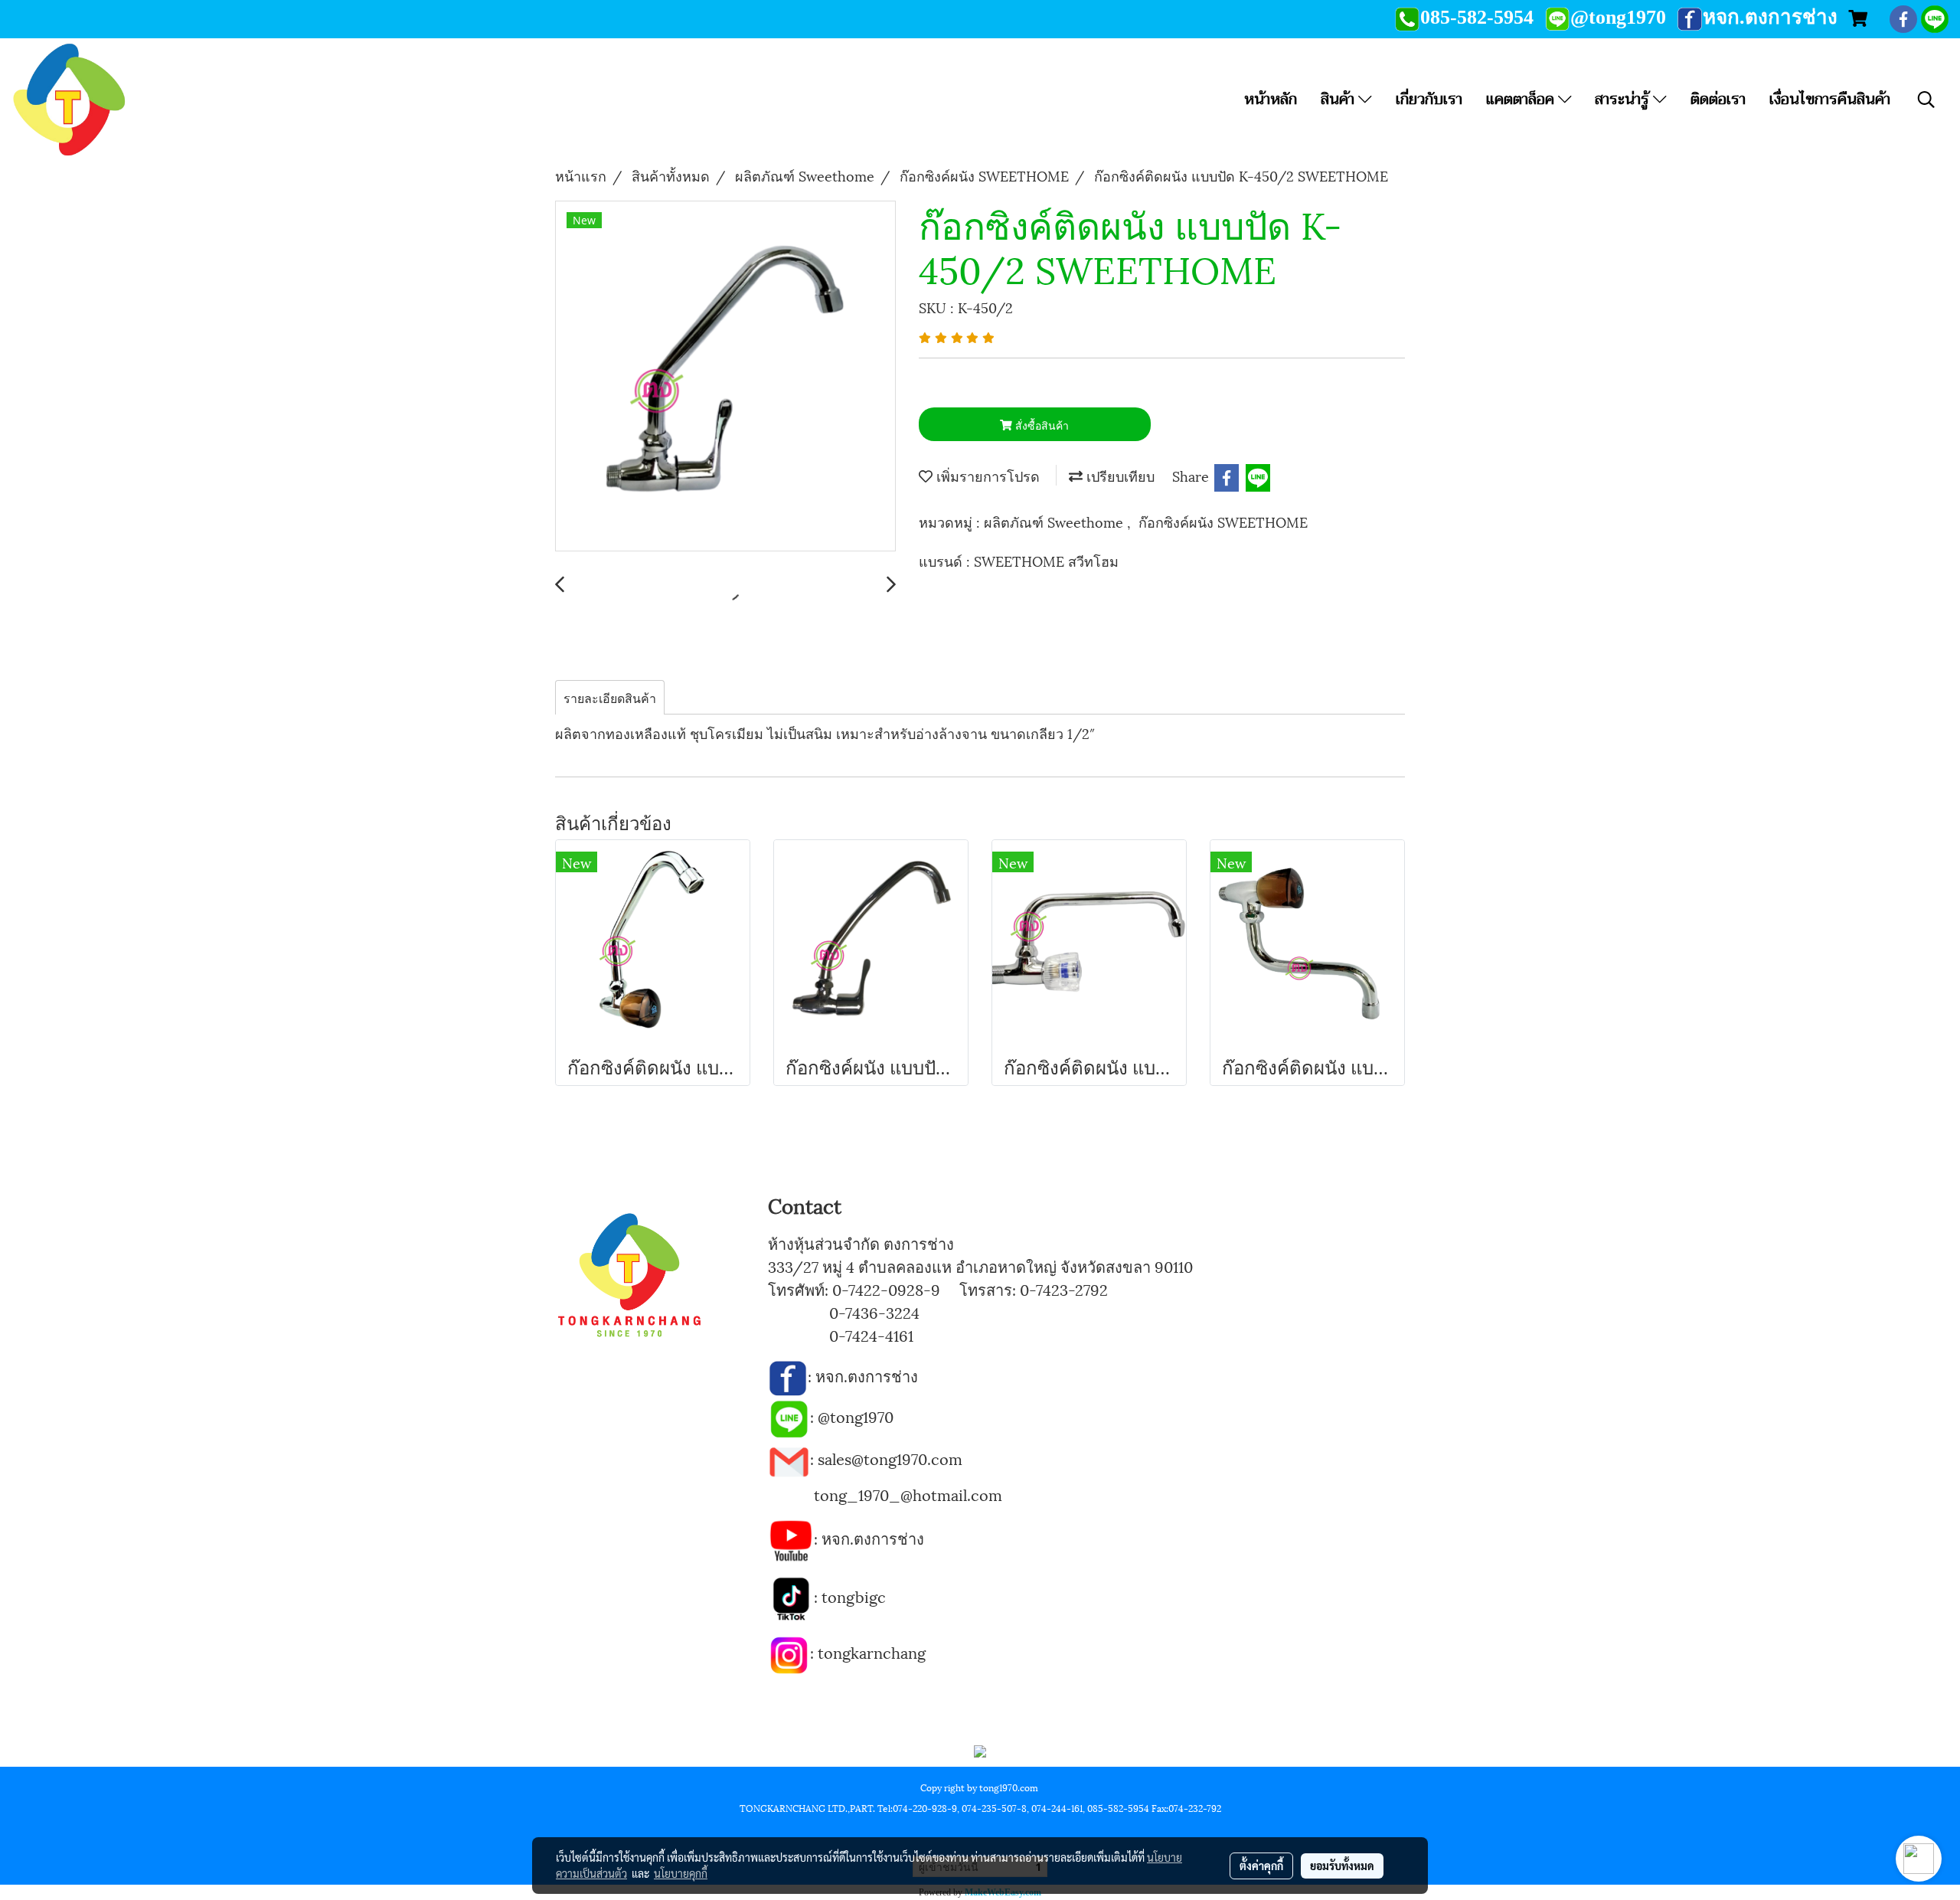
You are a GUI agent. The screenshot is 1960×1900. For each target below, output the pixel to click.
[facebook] (788, 1375)
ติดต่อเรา (1718, 99)
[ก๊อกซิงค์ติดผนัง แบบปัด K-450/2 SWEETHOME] (725, 377)
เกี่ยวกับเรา (1429, 99)
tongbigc (854, 1596)
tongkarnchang (872, 1652)
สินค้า (1339, 99)
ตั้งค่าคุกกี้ (1261, 1866)
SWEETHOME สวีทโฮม (1046, 560)
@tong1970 (856, 1416)
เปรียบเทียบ (1119, 475)
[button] (1926, 100)
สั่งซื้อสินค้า (1040, 425)
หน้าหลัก (1271, 99)
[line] (789, 1416)
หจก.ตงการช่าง (869, 1375)
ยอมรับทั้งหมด (1342, 1866)
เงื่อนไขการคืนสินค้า (1830, 99)
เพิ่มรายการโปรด (986, 475)
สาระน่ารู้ (1624, 99)
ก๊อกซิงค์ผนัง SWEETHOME (1223, 521)
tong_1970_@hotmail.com (908, 1494)
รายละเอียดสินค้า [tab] (610, 697)
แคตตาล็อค (1522, 99)
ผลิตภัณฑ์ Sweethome (1055, 521)
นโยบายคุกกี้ (681, 1873)
